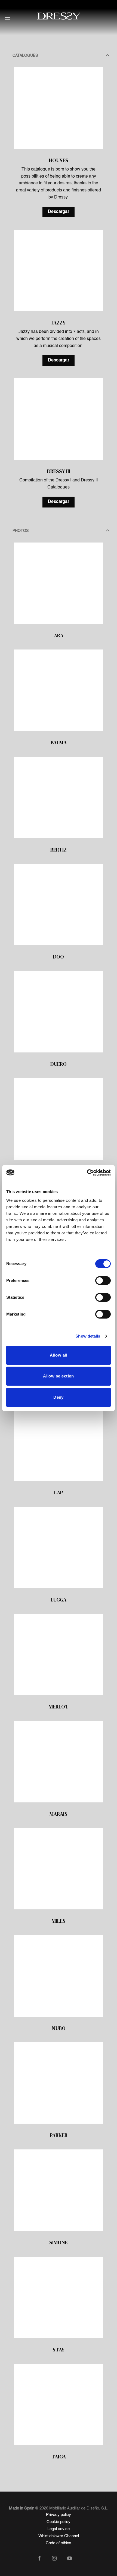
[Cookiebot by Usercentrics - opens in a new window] (87, 1173)
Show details (88, 1336)
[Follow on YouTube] (74, 2559)
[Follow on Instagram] (58, 2559)
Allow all (59, 1355)
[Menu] (7, 18)
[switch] (103, 1281)
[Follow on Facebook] (43, 2559)
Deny (59, 1397)
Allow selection (59, 1376)
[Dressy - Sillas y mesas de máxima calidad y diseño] (59, 16)
